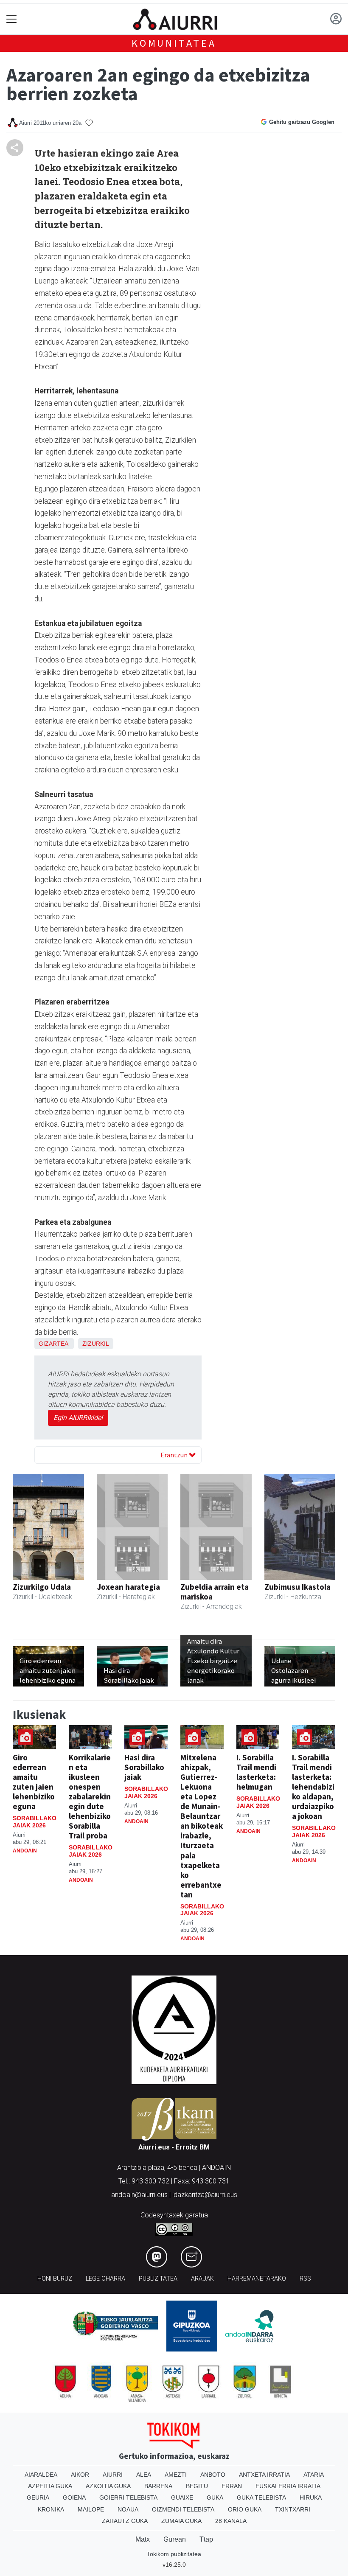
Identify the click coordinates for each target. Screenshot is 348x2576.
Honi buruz (55, 2279)
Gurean (175, 2539)
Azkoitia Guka (108, 2486)
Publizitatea (158, 2279)
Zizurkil (96, 1344)
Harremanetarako (257, 2279)
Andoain (25, 1851)
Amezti (176, 2475)
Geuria (38, 2497)
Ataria (314, 2475)
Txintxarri (293, 2509)
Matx (143, 2539)
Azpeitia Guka (50, 2486)
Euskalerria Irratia (288, 2486)
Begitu (197, 2486)
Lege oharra (105, 2279)
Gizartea (53, 1344)
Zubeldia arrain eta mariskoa (215, 1592)
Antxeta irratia (264, 2475)
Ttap (206, 2539)
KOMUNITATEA (174, 43)
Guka (215, 2497)
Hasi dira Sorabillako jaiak (144, 1767)
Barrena (158, 2486)
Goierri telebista (128, 2497)
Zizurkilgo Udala (42, 1587)
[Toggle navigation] (12, 19)
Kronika (51, 2509)
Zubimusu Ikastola (297, 1587)
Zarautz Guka (125, 2521)
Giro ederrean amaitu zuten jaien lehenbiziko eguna (34, 1782)
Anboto (213, 2475)
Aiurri (113, 2475)
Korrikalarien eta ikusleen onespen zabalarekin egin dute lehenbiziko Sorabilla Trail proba (90, 1796)
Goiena (74, 2497)
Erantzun (175, 1455)
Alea (144, 2475)
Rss (305, 2279)
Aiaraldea (41, 2475)
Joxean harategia (128, 1587)
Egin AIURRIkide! (78, 1418)
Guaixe (182, 2497)
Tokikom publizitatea (174, 2554)
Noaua (128, 2509)
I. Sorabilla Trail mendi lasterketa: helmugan (256, 1772)
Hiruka (311, 2497)
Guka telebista (261, 2497)
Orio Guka (245, 2509)
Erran (232, 2486)
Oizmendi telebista (183, 2509)
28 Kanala (231, 2521)
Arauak (202, 2279)
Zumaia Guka (181, 2521)
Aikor (80, 2475)
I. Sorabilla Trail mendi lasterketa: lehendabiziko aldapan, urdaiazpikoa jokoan (313, 1787)
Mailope (91, 2509)
